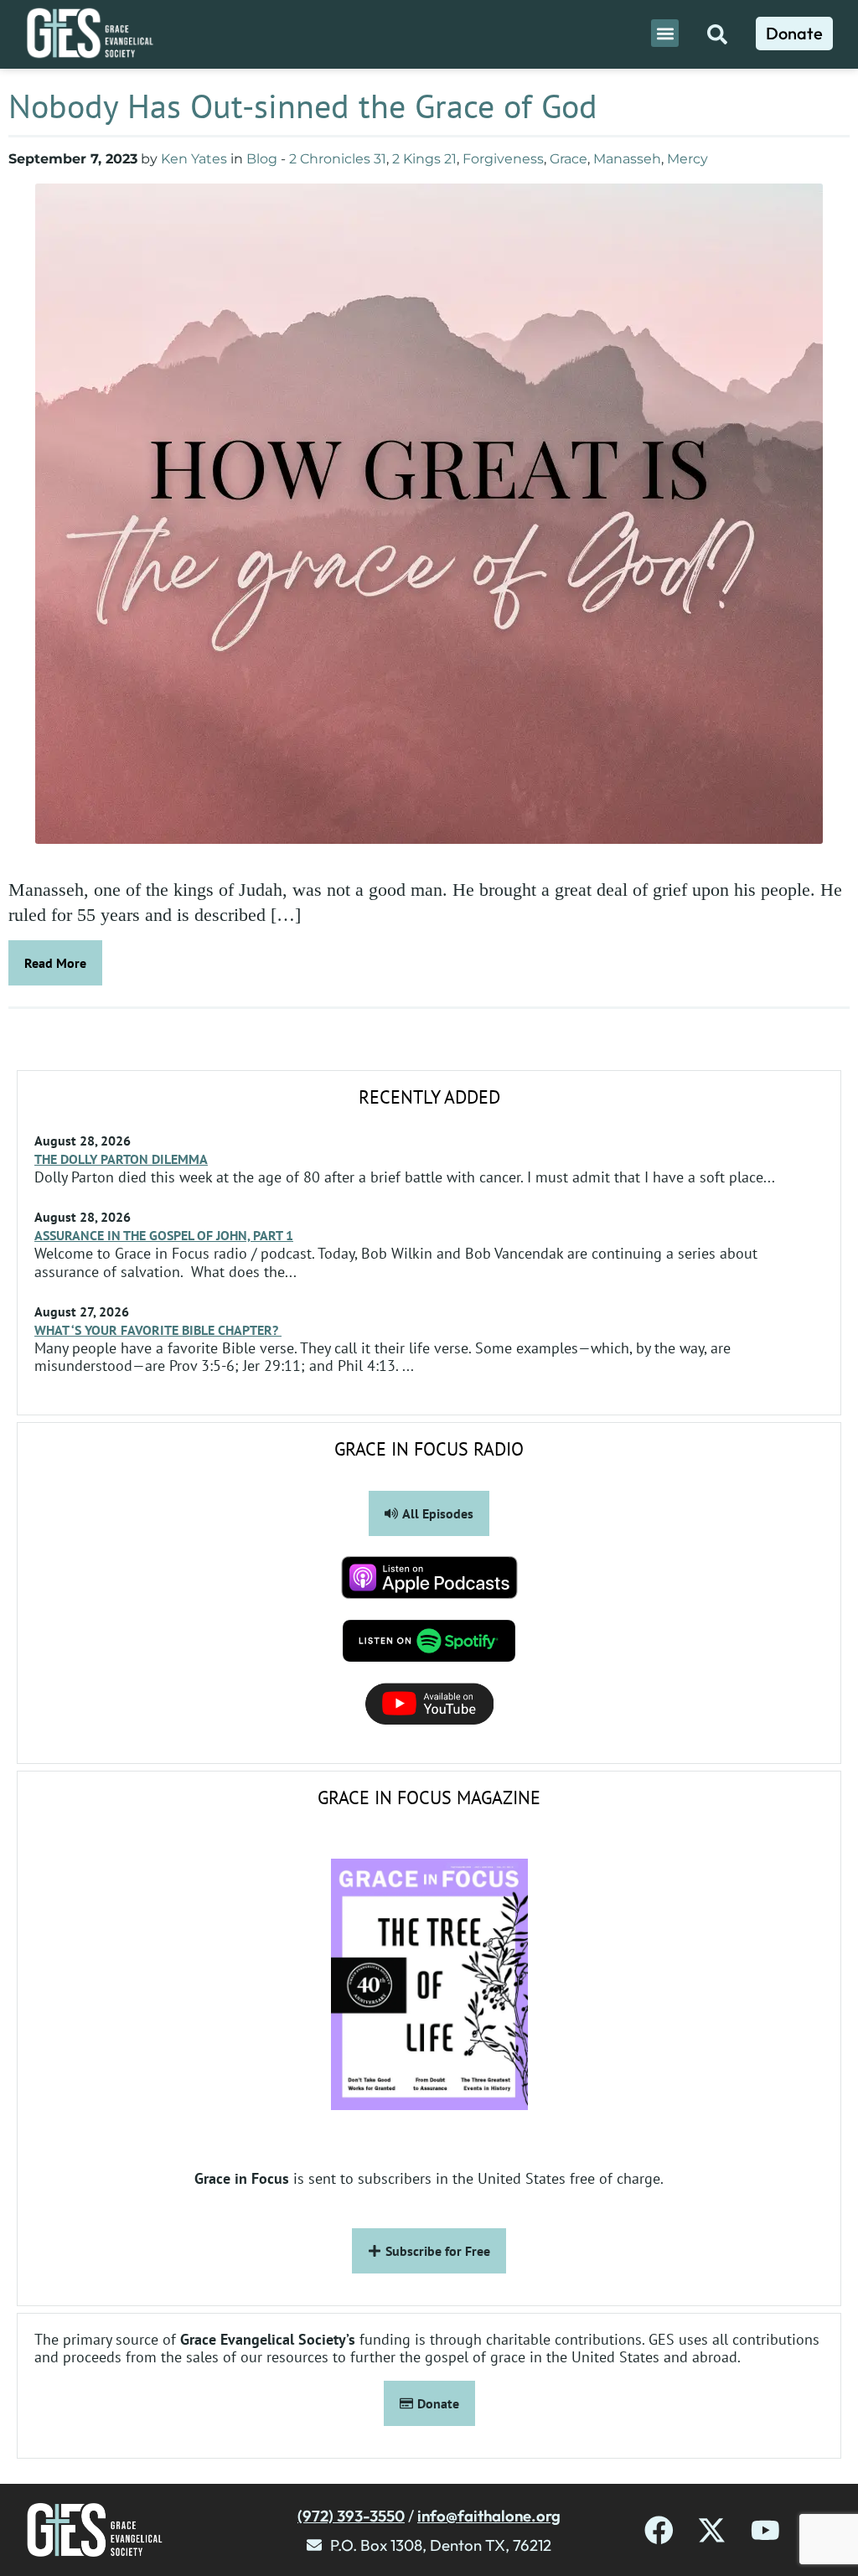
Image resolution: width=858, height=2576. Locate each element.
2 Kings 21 (424, 159)
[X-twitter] (712, 2530)
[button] (665, 33)
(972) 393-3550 (351, 2516)
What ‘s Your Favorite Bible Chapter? (158, 1330)
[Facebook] (659, 2530)
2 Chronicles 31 (338, 159)
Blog (262, 159)
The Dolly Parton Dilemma (121, 1159)
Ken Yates (194, 159)
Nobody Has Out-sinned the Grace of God (308, 106)
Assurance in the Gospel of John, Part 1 (164, 1235)
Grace (569, 159)
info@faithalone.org (489, 2516)
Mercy (687, 159)
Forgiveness (503, 159)
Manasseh (627, 159)
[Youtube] (765, 2530)
